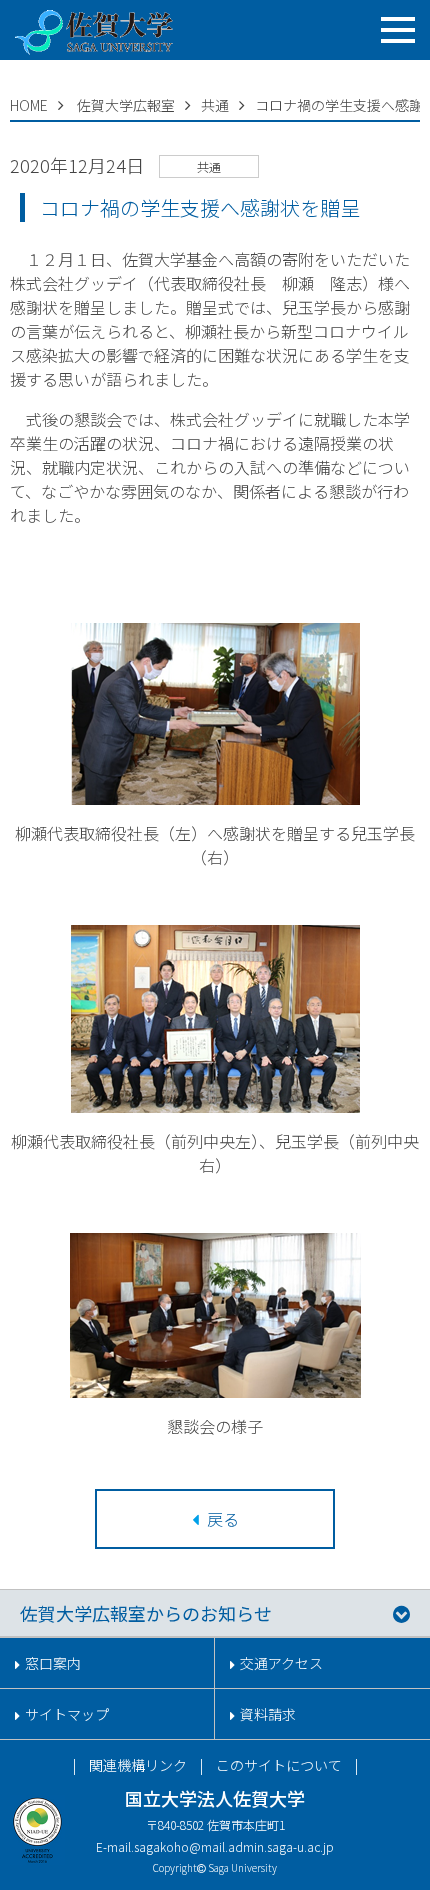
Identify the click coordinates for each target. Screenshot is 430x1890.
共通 (215, 105)
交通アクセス (281, 1663)
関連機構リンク (138, 1765)
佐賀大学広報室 (126, 105)
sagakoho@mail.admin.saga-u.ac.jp (234, 1846)
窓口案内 (53, 1663)
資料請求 (268, 1714)
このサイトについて (279, 1765)
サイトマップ (67, 1714)
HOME (29, 105)
